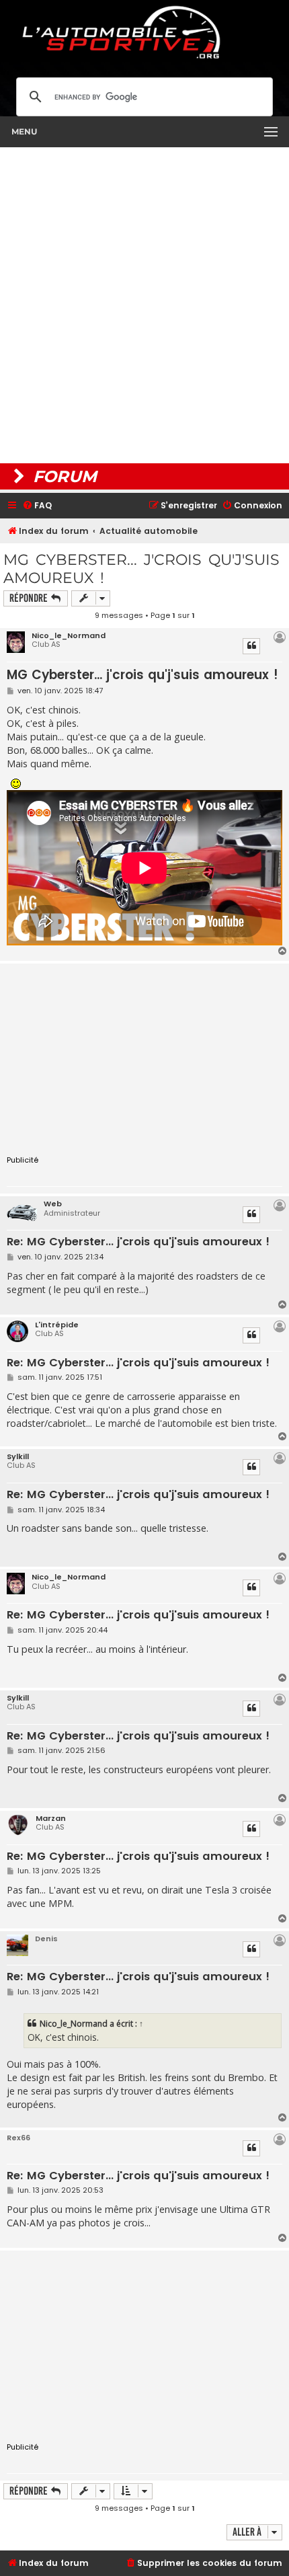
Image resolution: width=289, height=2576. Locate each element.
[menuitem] (37, 506)
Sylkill (18, 1456)
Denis (46, 1939)
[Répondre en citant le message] (251, 646)
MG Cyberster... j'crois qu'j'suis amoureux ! (141, 569)
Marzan (51, 1818)
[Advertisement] (144, 305)
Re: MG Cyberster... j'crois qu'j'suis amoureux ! (138, 1242)
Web (53, 1204)
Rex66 (18, 2138)
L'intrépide (57, 1325)
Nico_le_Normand (69, 635)
